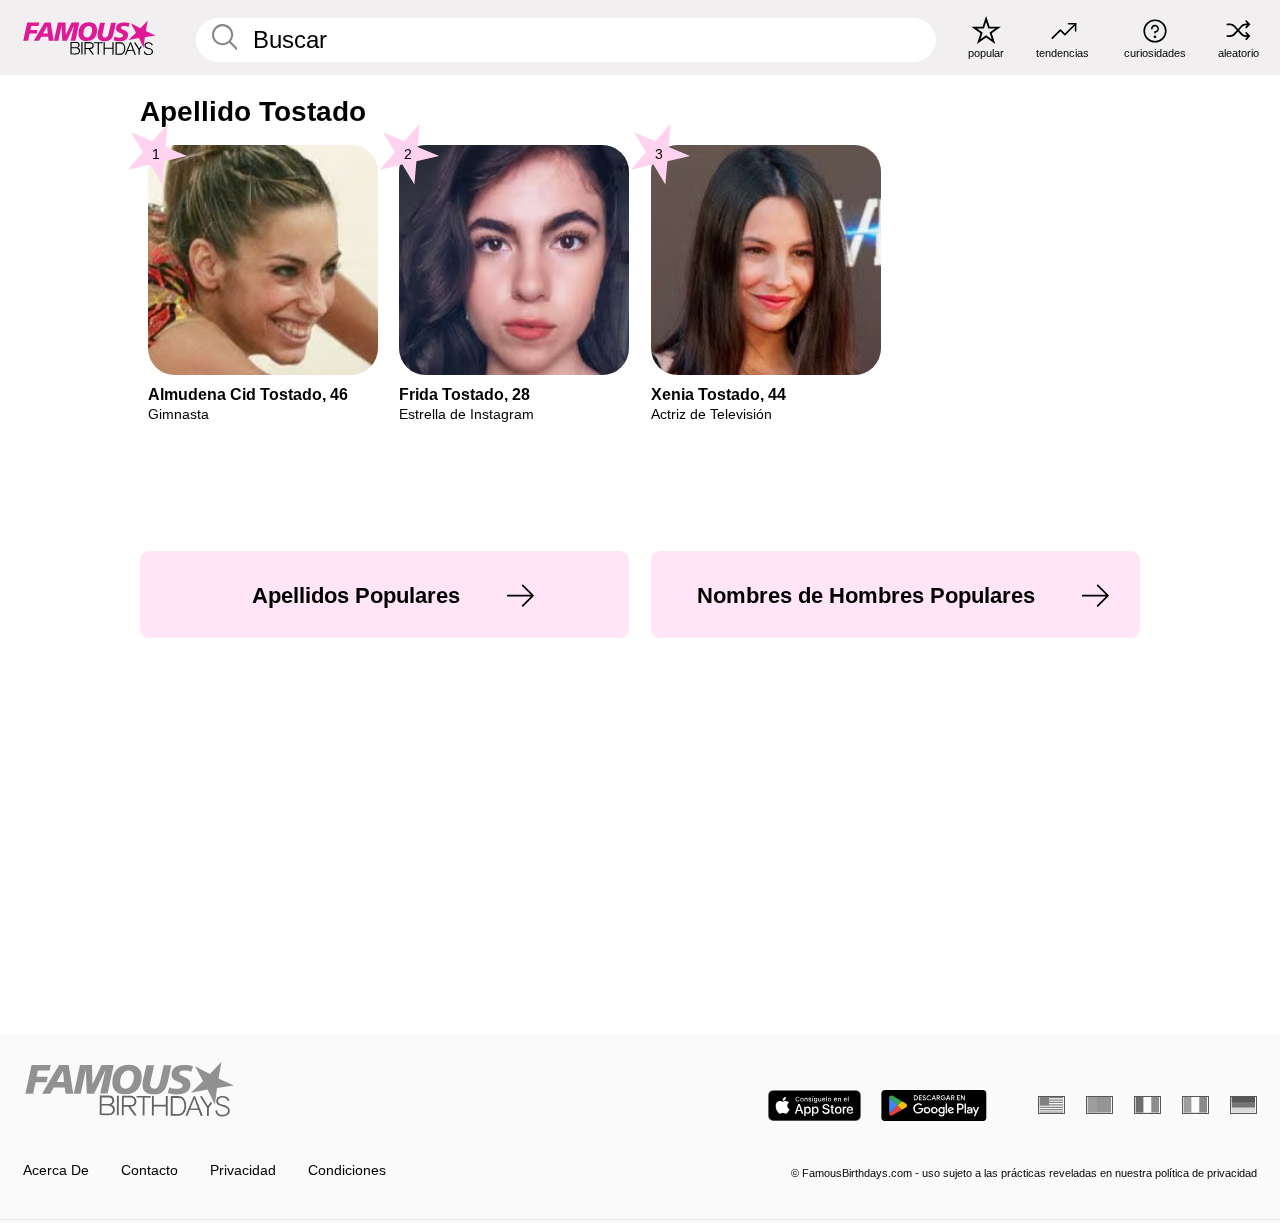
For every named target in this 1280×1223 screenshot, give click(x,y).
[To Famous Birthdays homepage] (89, 37)
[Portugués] (1099, 1105)
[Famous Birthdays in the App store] (814, 1105)
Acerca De (56, 1170)
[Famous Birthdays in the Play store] (934, 1105)
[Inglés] (1051, 1105)
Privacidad (243, 1170)
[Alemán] (1243, 1105)
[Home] (326, 1091)
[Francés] (1147, 1105)
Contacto (149, 1170)
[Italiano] (1195, 1105)
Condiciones (347, 1170)
